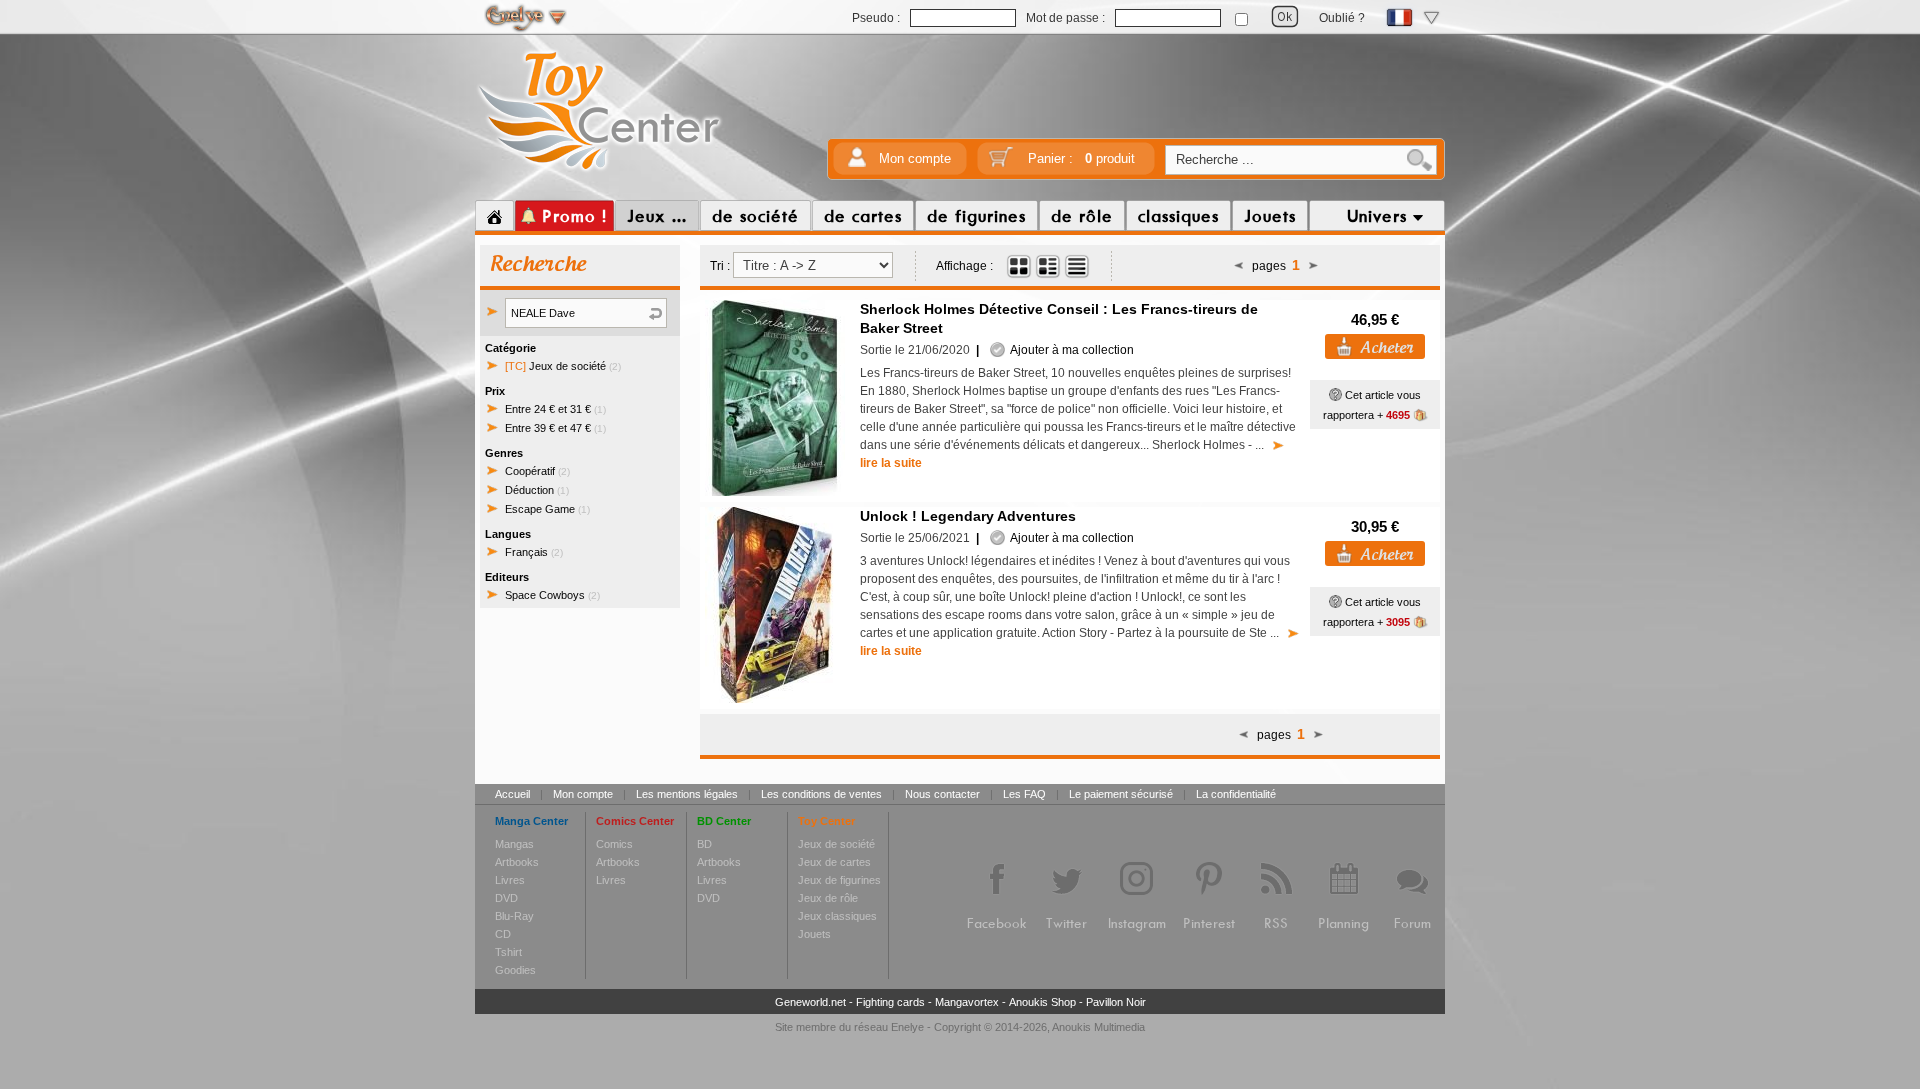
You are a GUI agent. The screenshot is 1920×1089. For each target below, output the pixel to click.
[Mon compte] (857, 163)
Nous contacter (942, 794)
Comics (614, 844)
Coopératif (537, 471)
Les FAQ (1024, 794)
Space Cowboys (552, 595)
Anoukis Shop (1042, 1002)
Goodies (515, 970)
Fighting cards (890, 1002)
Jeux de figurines (839, 880)
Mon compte (915, 158)
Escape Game (547, 509)
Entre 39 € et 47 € (555, 428)
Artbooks (517, 862)
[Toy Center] (599, 173)
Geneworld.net (810, 1002)
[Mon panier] (1001, 163)
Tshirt (508, 952)
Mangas (514, 844)
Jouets (814, 934)
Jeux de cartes (834, 862)
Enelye (907, 1027)
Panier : (1081, 158)
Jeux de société (563, 366)
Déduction (537, 490)
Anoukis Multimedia (1098, 1027)
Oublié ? (1342, 18)
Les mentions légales (687, 794)
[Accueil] (494, 216)
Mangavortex (967, 1002)
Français (534, 552)
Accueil (512, 794)
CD (503, 934)
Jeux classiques (837, 916)
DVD (506, 898)
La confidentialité (1236, 794)
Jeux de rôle (828, 898)
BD (704, 844)
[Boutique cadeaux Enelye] (1335, 395)
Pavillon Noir (1116, 1002)
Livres (510, 880)
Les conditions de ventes (821, 794)
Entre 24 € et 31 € (555, 409)
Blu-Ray (514, 916)
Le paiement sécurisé (1121, 794)
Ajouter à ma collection (1069, 350)
